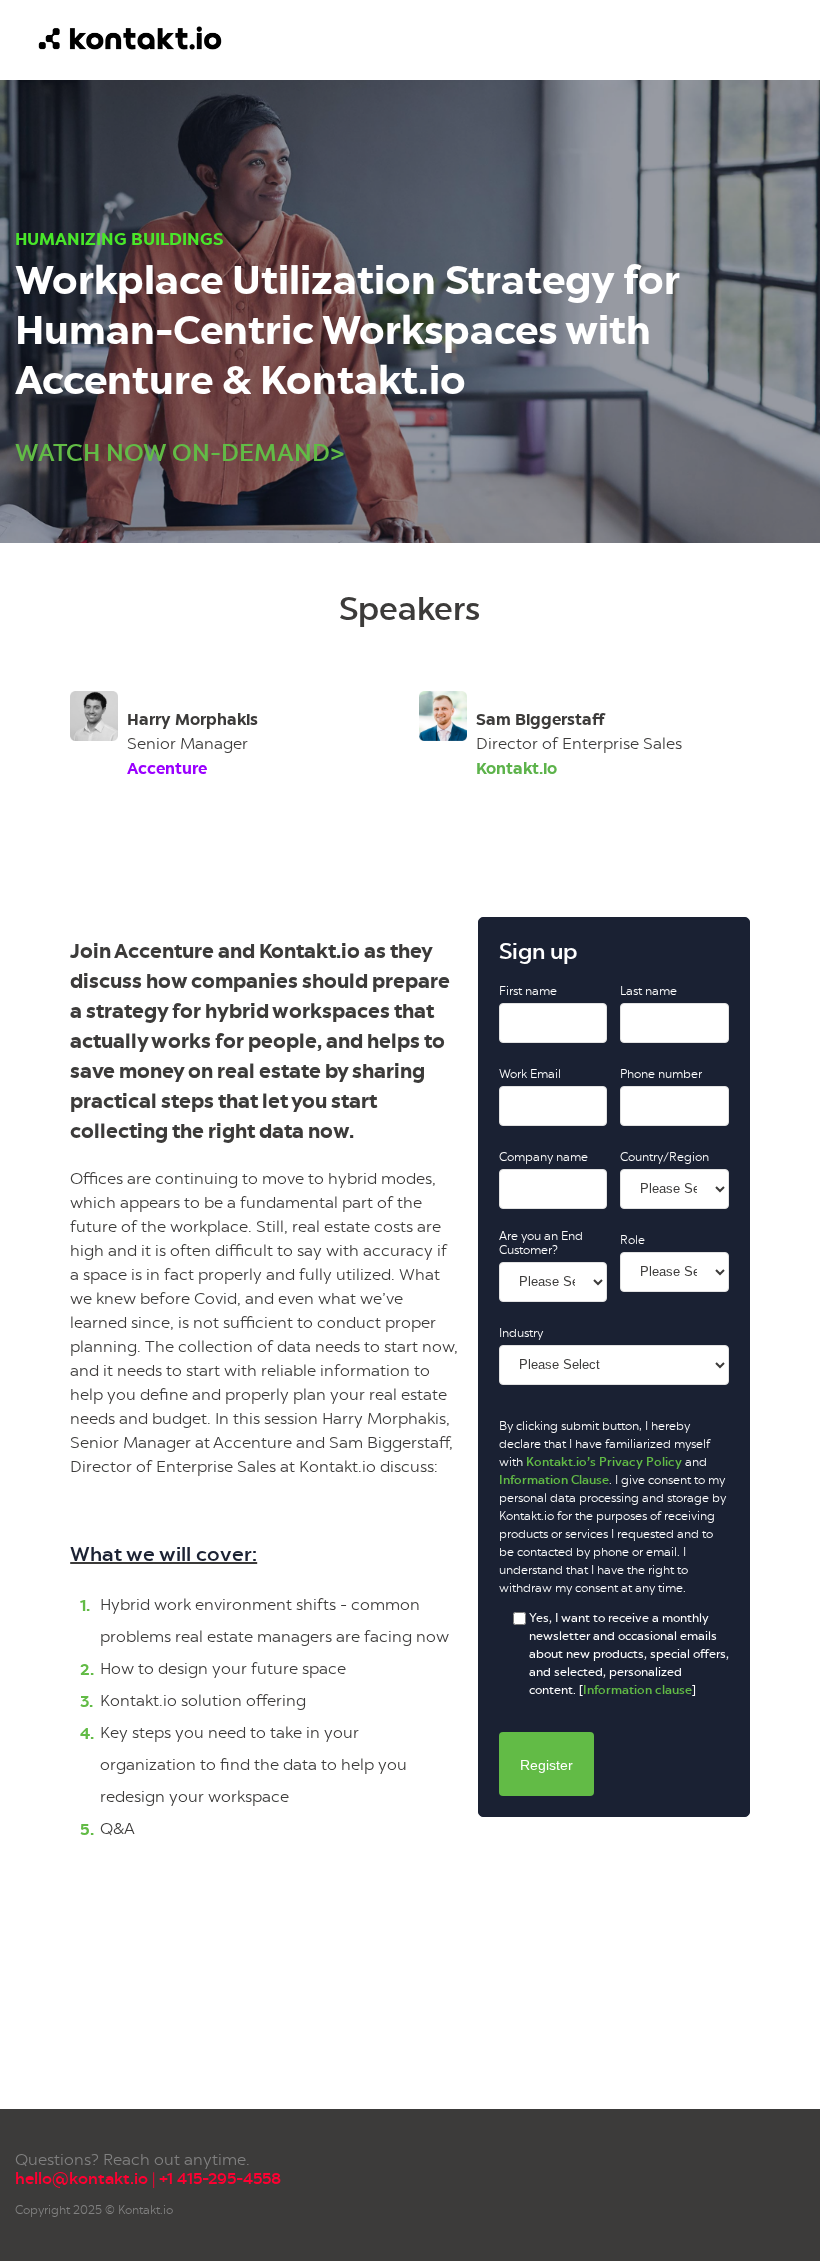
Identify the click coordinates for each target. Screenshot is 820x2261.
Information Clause (554, 1480)
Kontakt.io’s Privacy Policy (604, 1462)
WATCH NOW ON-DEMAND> (179, 452)
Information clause (637, 1690)
